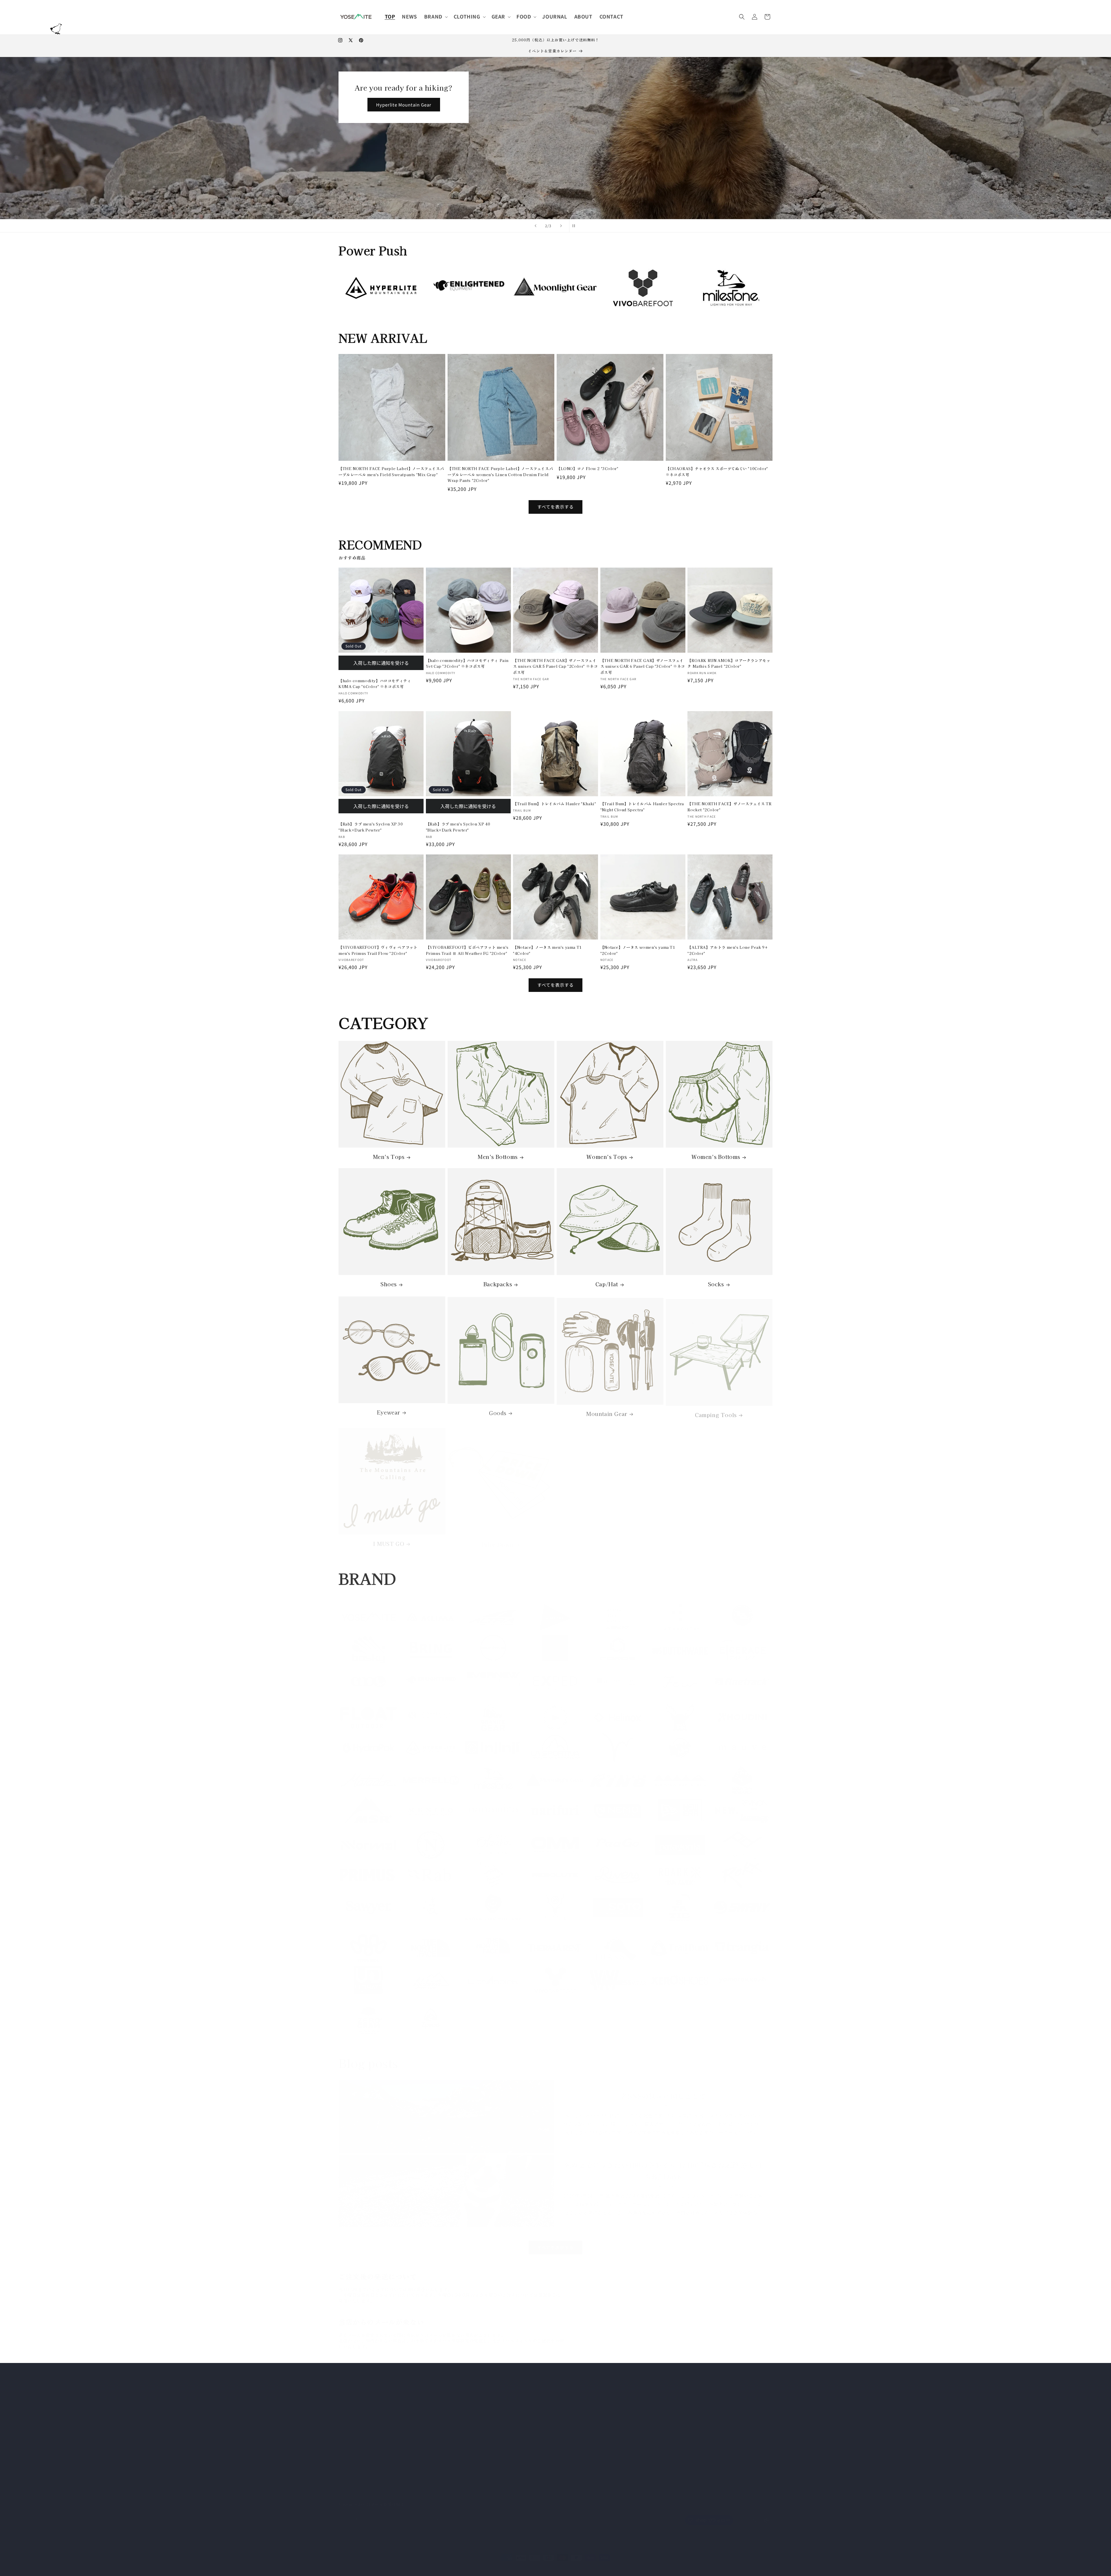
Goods (498, 1411)
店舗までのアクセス (503, 2458)
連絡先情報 (532, 2562)
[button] (435, 16)
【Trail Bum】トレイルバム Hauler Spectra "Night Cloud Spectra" (642, 807)
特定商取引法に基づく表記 (509, 2387)
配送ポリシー (507, 2562)
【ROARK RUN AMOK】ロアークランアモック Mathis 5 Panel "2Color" (729, 663)
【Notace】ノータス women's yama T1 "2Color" (638, 950)
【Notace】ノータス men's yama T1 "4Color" (547, 950)
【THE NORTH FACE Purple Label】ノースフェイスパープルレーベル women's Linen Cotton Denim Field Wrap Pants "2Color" (500, 475)
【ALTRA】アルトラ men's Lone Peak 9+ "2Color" (728, 950)
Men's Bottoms (498, 1157)
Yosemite (359, 2563)
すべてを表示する (555, 507)
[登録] (436, 2514)
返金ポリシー (418, 2562)
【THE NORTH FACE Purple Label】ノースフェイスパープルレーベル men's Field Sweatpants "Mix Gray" (391, 471)
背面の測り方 (497, 2428)
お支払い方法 (497, 2397)
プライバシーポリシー (505, 2469)
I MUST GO (389, 1539)
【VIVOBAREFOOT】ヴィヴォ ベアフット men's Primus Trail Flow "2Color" (378, 950)
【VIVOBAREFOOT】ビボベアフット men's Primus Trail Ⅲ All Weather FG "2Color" (467, 950)
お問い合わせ (497, 2448)
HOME (490, 2377)
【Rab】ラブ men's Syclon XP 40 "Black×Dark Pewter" (458, 827)
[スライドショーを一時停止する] (575, 226)
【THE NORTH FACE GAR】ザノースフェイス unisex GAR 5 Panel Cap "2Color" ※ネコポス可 (555, 666)
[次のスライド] (561, 226)
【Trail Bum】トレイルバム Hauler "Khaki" (554, 804)
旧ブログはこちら (646, 2417)
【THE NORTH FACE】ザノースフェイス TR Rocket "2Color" (729, 807)
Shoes (389, 1284)
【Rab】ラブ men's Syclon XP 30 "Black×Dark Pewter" (371, 827)
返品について (497, 2418)
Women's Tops (607, 1157)
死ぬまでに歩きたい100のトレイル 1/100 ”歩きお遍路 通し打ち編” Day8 (663, 2164)
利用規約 (483, 2562)
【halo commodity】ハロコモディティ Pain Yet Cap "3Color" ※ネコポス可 (467, 663)
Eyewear (389, 1411)
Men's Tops (389, 1157)
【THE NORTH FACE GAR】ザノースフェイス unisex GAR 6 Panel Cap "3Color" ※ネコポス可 (643, 666)
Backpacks (498, 1284)
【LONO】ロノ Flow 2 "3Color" (587, 468)
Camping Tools (716, 1411)
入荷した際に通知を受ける (381, 663)
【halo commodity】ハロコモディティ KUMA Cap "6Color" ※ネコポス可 (375, 684)
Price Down (498, 1539)
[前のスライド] (536, 226)
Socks (716, 1284)
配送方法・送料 (499, 2408)
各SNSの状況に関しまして (663, 2089)
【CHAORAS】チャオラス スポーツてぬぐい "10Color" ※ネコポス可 (717, 471)
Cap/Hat (607, 1284)
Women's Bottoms (716, 1157)
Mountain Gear (607, 1411)
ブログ (490, 2438)
